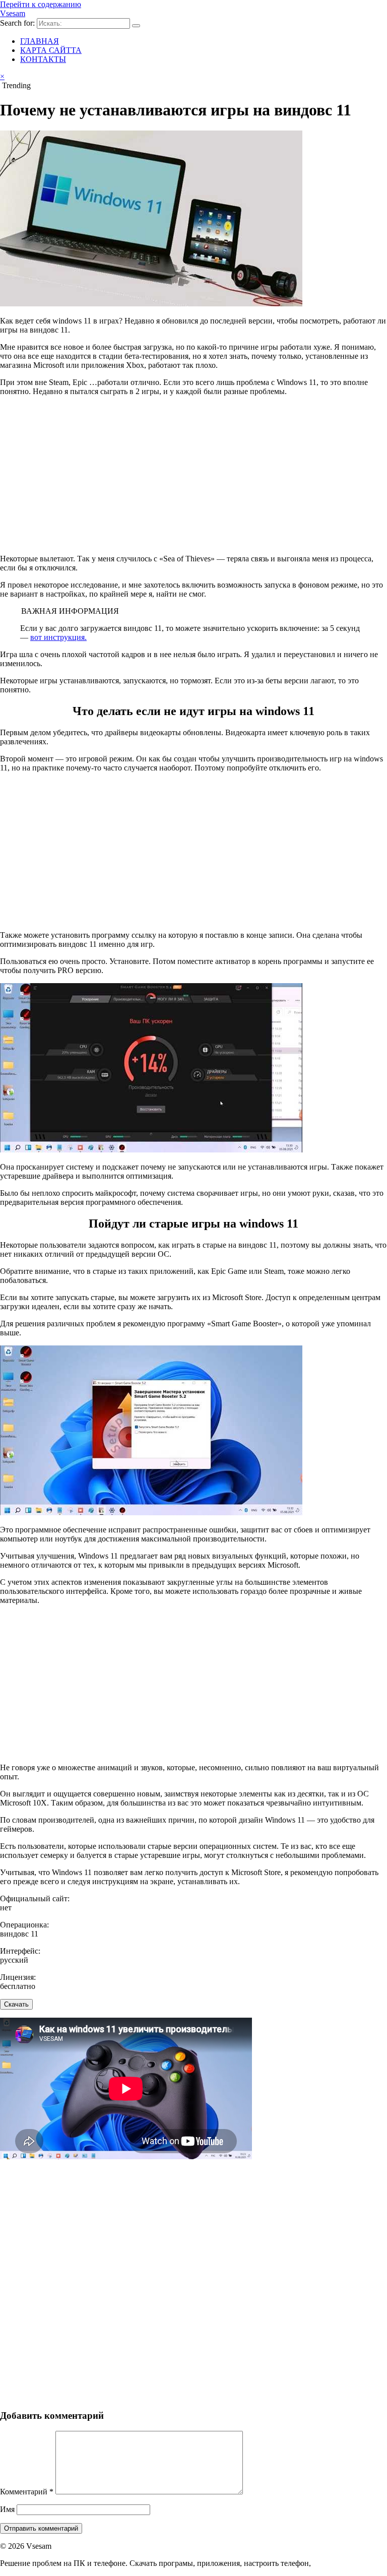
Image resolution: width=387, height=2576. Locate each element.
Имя (7, 2509)
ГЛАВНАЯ (40, 41)
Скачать (16, 2004)
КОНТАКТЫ (43, 59)
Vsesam (13, 13)
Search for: (17, 23)
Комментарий (27, 2492)
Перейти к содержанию (41, 4)
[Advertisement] (193, 475)
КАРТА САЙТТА (51, 50)
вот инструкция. (58, 637)
